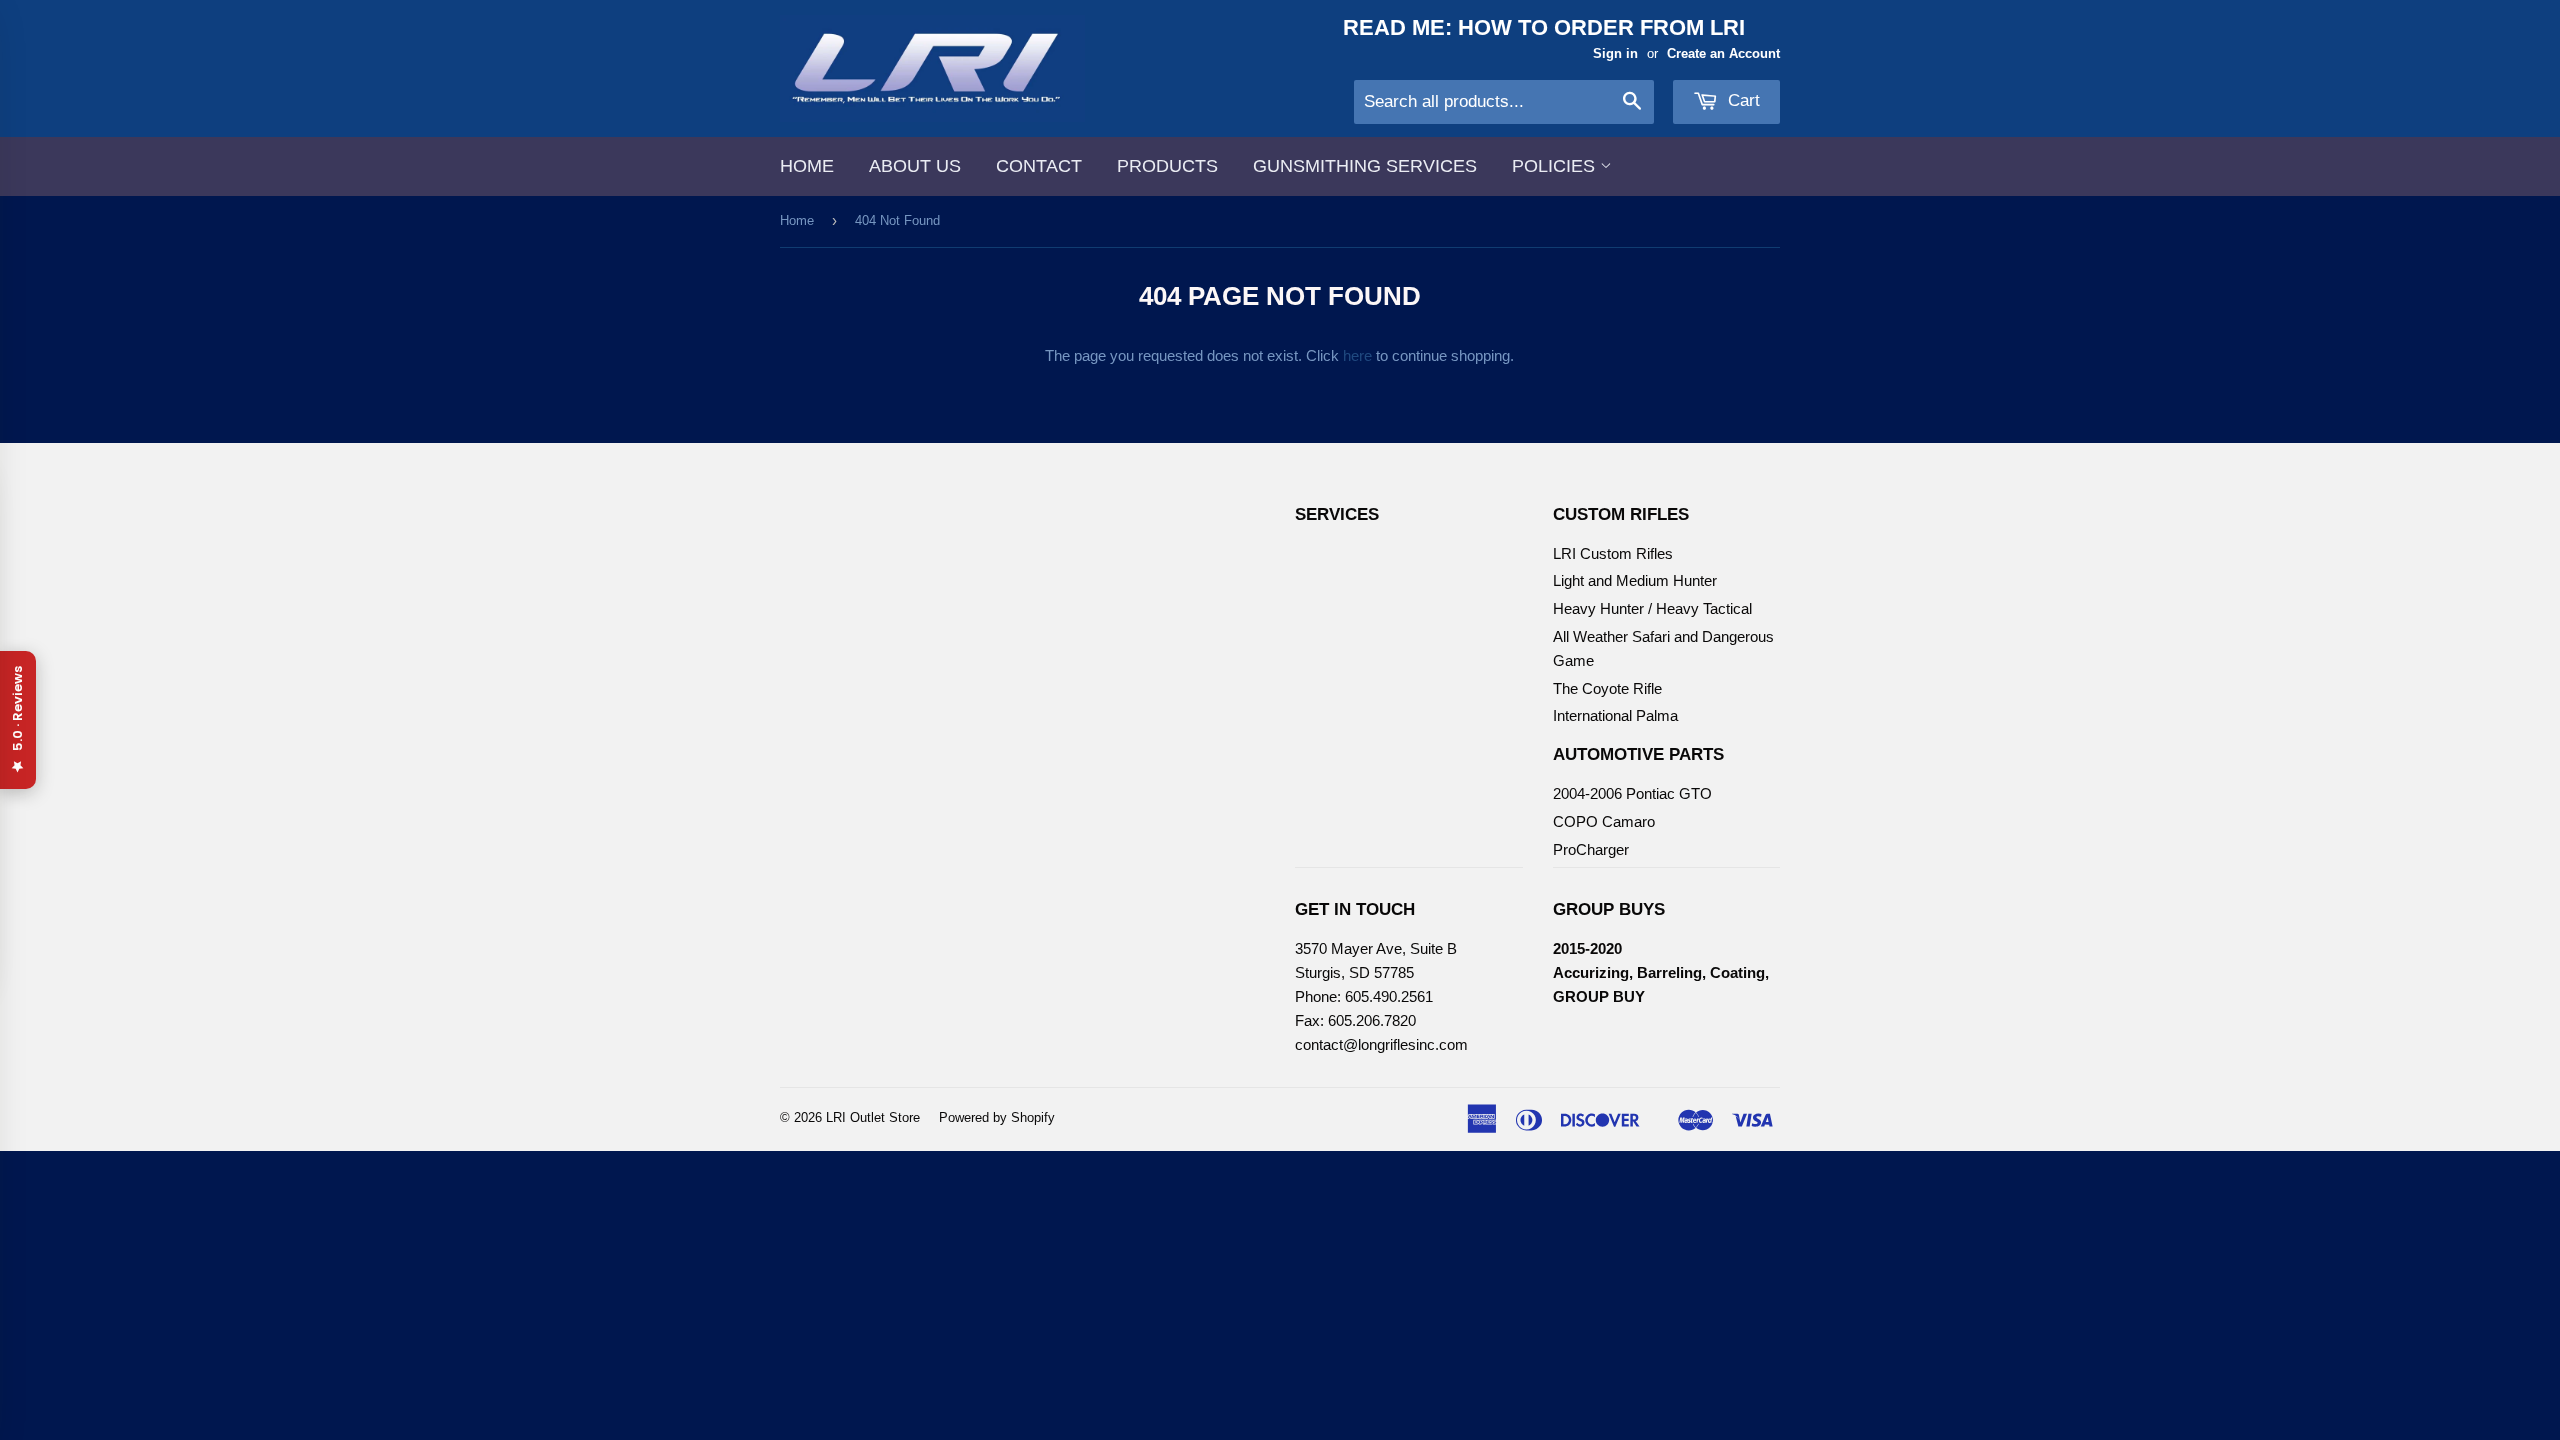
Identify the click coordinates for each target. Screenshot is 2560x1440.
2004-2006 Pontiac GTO (1632, 793)
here (1357, 355)
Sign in (1615, 53)
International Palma (1615, 715)
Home (807, 166)
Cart (1741, 100)
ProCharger (1591, 849)
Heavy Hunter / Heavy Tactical (1652, 608)
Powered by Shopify (997, 1117)
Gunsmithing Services (1365, 166)
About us (915, 166)
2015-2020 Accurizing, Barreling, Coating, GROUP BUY (1661, 972)
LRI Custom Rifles (1613, 553)
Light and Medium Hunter (1635, 580)
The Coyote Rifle (1607, 688)
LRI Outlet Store (873, 1117)
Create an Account (1723, 53)
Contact (1039, 166)
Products (1167, 166)
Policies (1556, 166)
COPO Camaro (1604, 821)
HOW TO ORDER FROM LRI (1601, 27)
